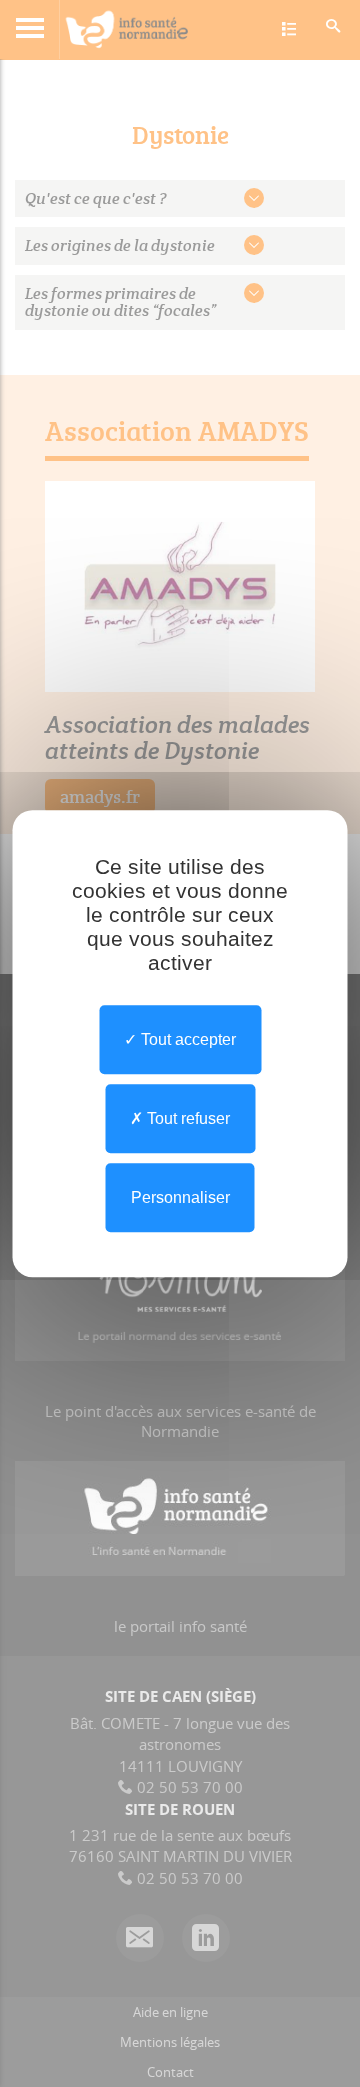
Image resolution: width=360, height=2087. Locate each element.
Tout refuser (186, 1118)
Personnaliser (180, 1197)
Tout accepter (186, 1039)
